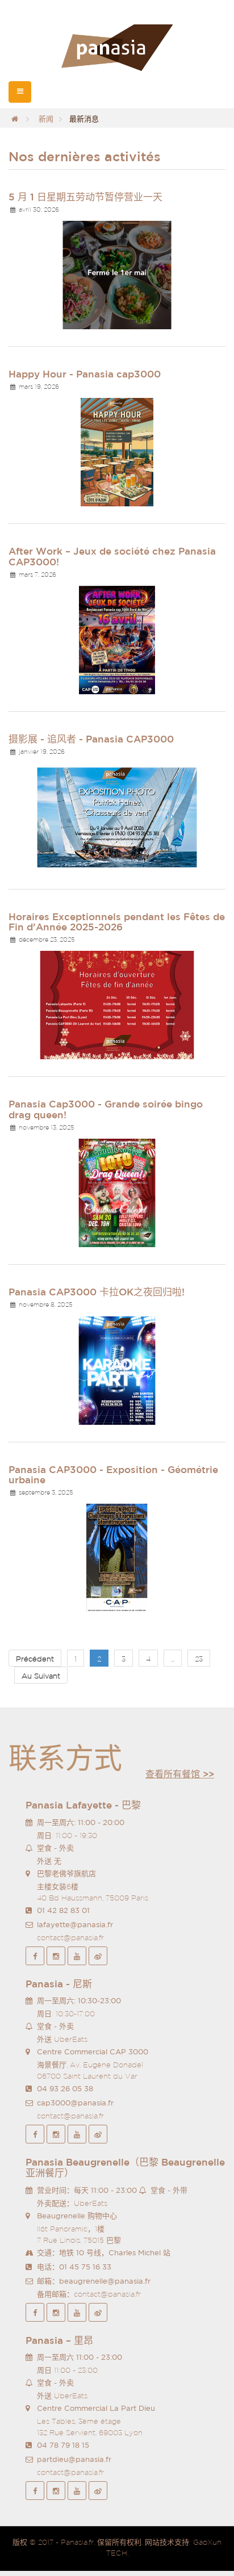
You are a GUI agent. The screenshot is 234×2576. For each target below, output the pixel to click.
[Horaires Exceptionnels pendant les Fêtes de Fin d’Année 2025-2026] (117, 1004)
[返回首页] (15, 119)
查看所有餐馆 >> (180, 1774)
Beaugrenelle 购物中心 (77, 2216)
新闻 (46, 119)
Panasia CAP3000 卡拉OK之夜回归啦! (97, 1292)
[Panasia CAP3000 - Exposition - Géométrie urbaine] (117, 1557)
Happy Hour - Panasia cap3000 (85, 374)
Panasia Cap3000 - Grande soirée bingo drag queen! (106, 1109)
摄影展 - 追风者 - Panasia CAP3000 (91, 739)
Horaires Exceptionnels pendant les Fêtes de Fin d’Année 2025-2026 (117, 922)
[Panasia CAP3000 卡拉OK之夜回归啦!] (117, 1369)
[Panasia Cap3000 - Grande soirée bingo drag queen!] (117, 1192)
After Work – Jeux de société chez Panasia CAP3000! (112, 556)
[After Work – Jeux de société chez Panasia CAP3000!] (117, 639)
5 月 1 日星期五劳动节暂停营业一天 (85, 197)
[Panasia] (117, 48)
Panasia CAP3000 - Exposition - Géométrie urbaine (113, 1475)
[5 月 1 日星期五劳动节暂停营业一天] (117, 274)
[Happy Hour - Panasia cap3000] (117, 452)
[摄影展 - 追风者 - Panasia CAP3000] (117, 817)
